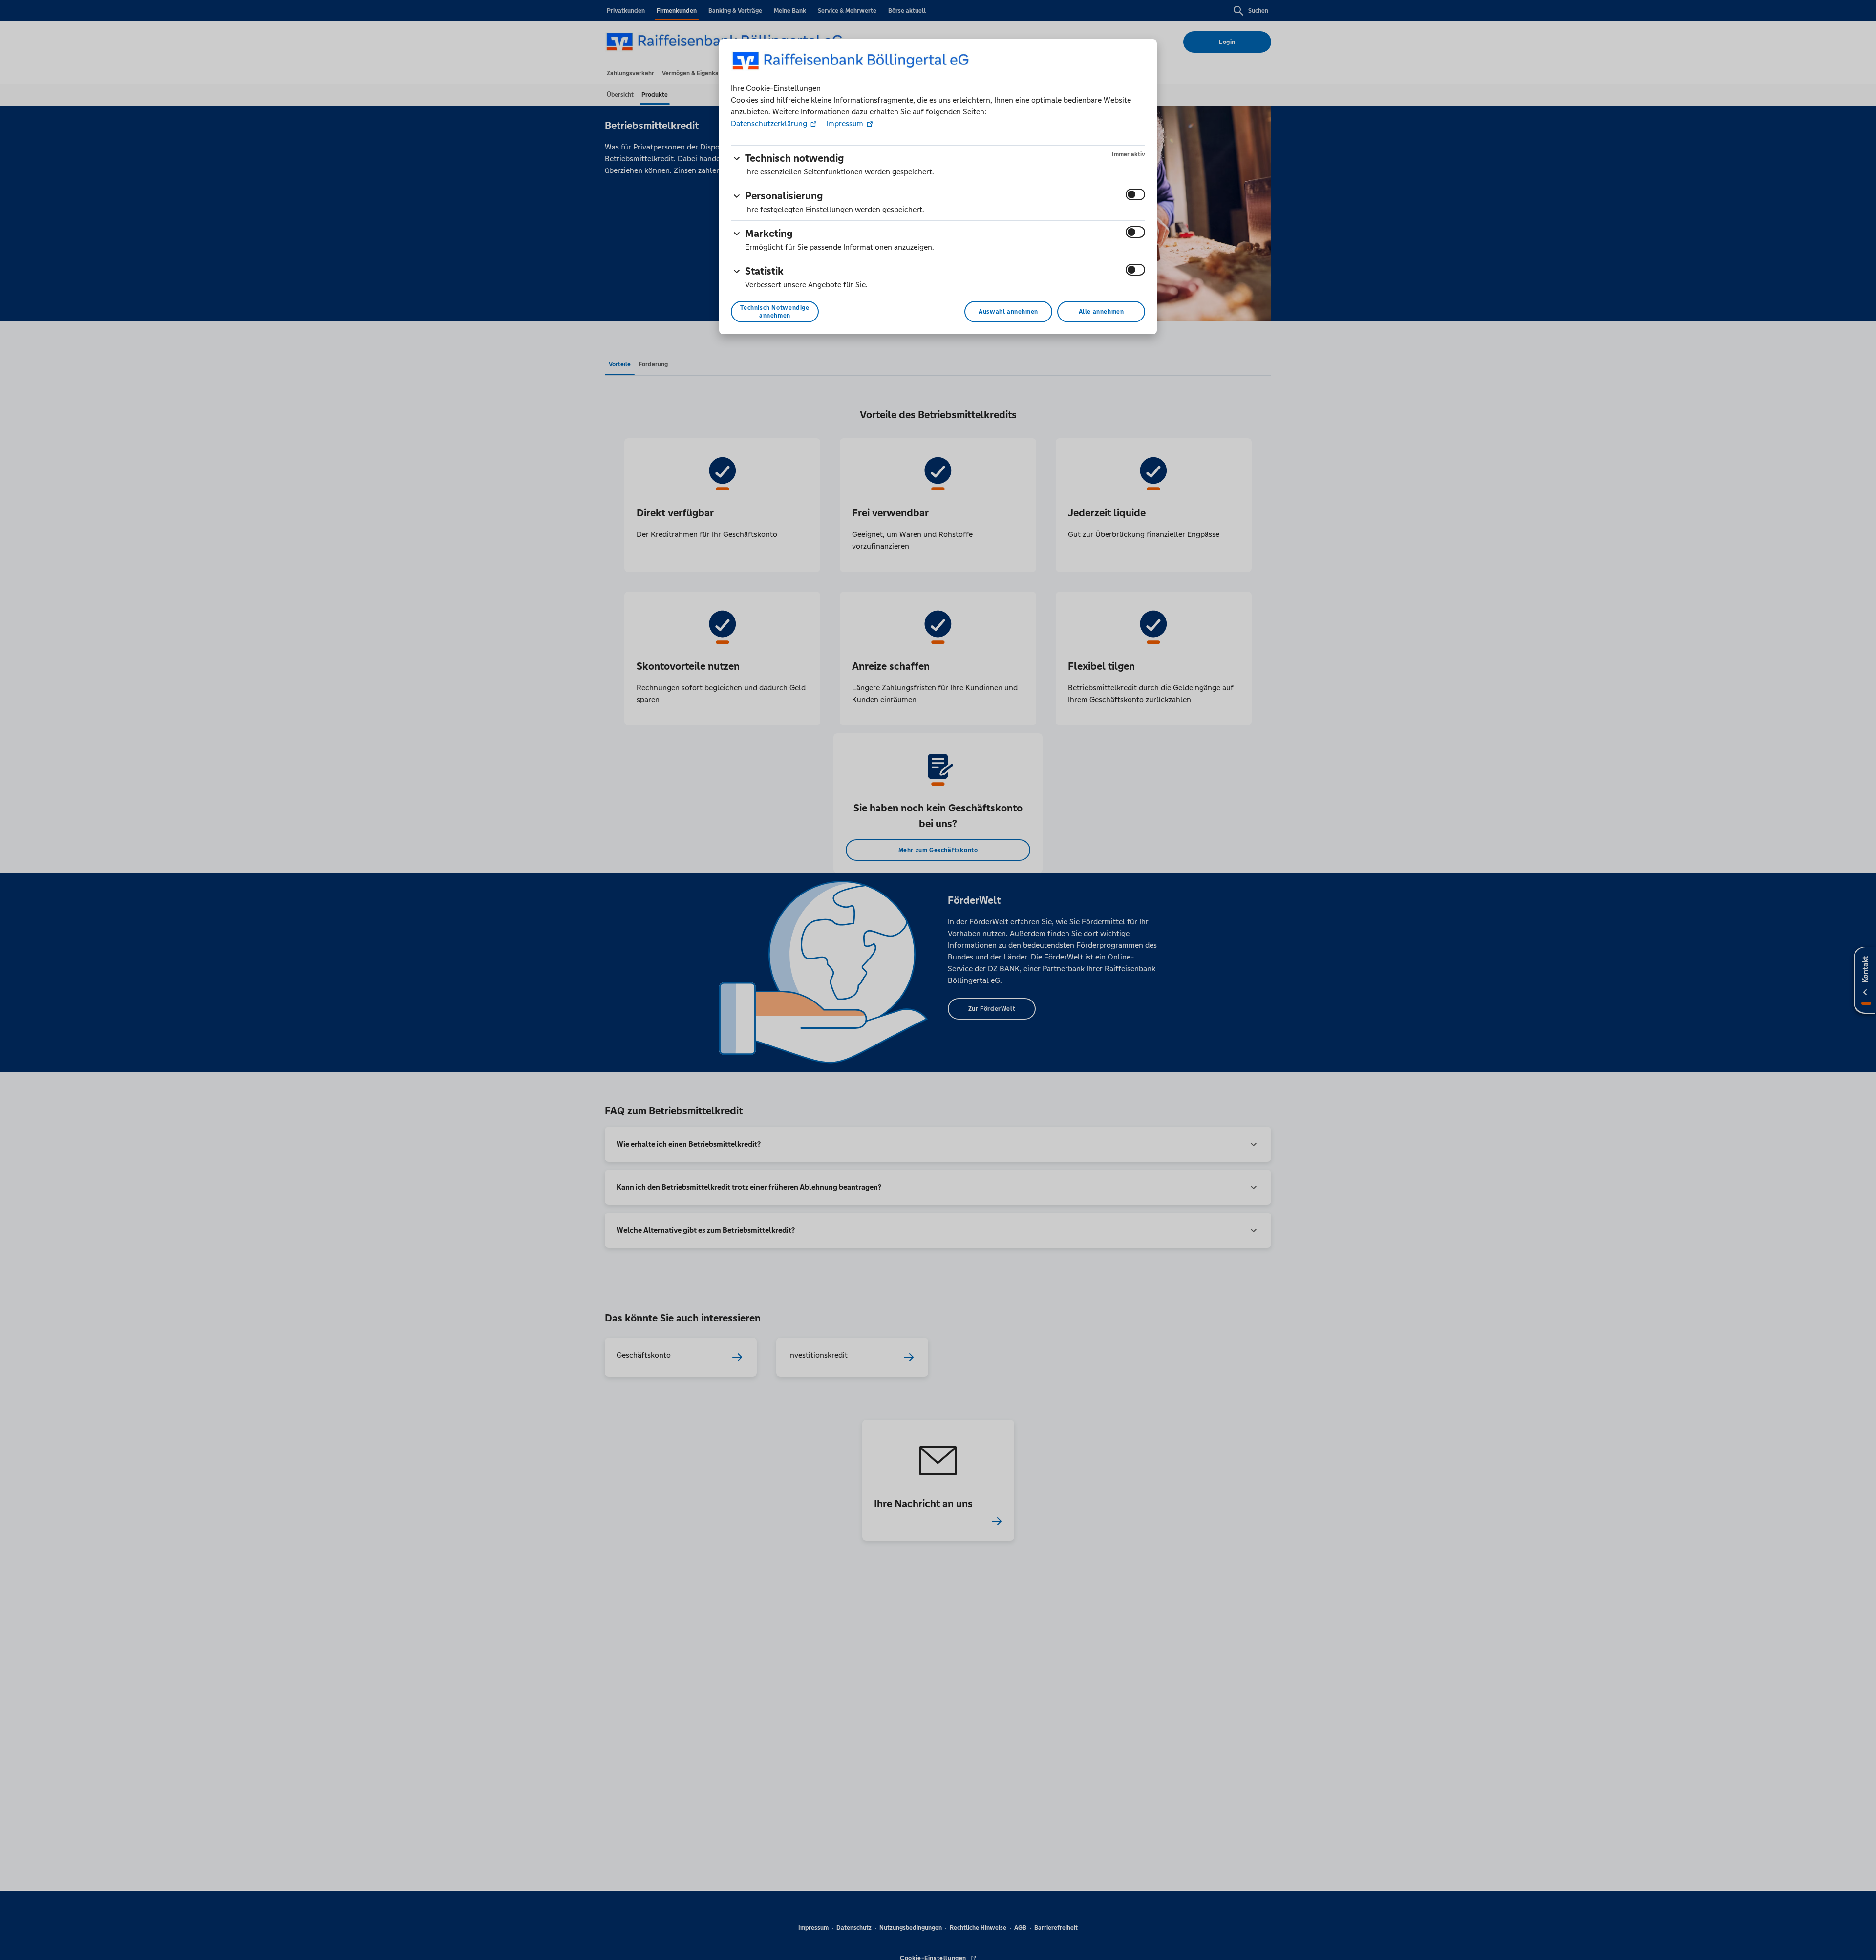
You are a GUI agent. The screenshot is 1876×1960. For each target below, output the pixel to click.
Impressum (845, 123)
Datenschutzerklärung (770, 123)
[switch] (1135, 194)
